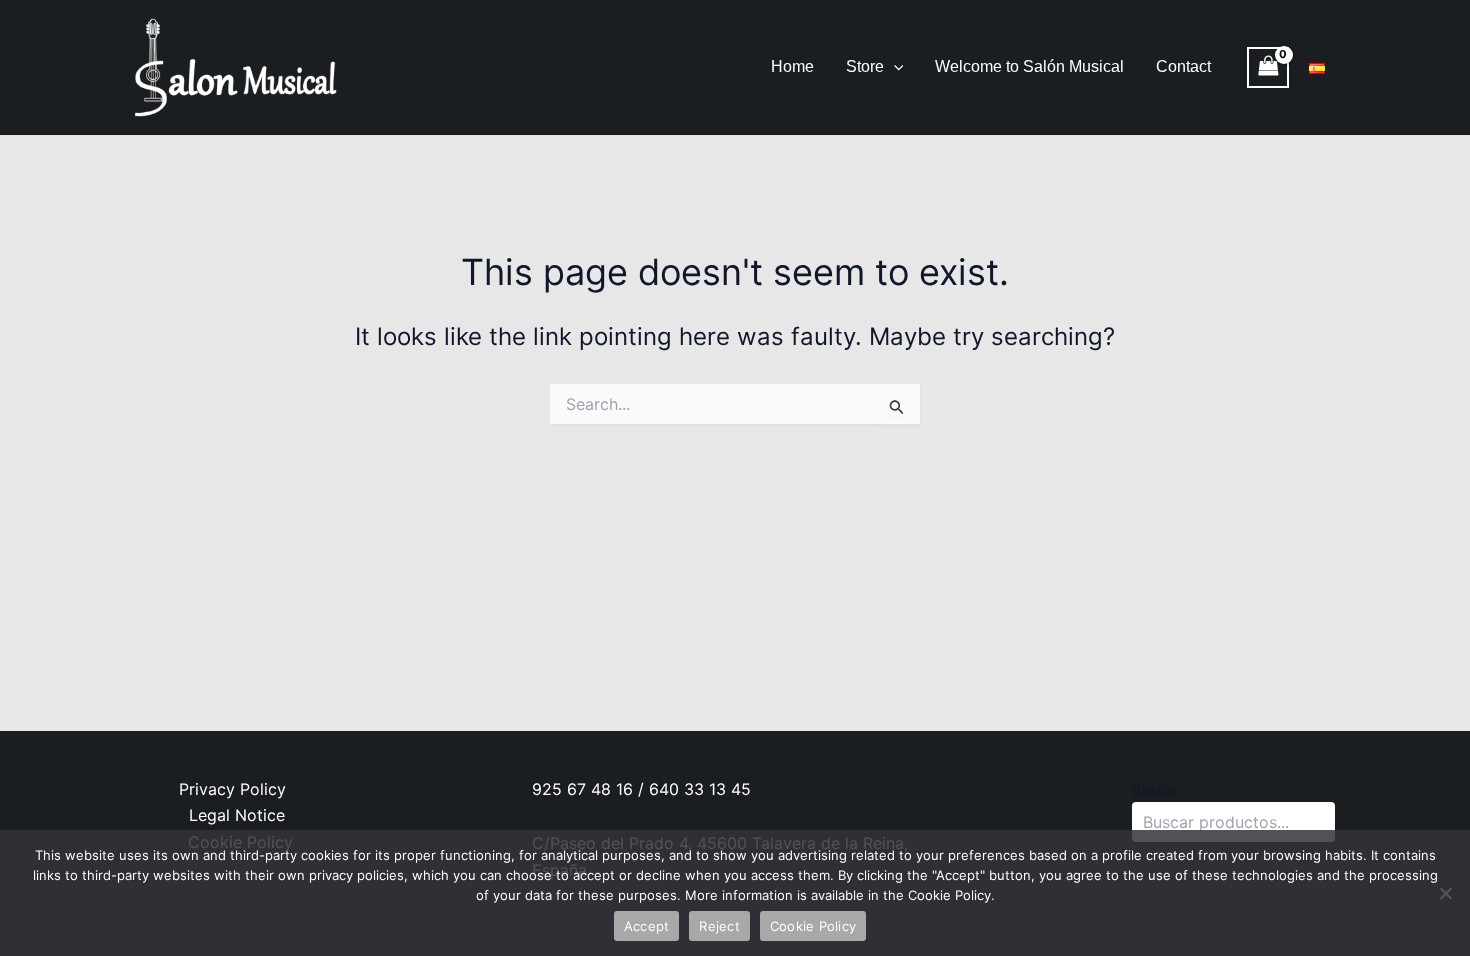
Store (865, 66)
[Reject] (1445, 893)
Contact (1183, 66)
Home (792, 66)
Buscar (1155, 789)
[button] (894, 67)
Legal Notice (237, 815)
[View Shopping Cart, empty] (1268, 67)
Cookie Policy (813, 926)
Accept (647, 926)
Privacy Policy (232, 789)
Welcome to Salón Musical (1029, 66)
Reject (719, 926)
